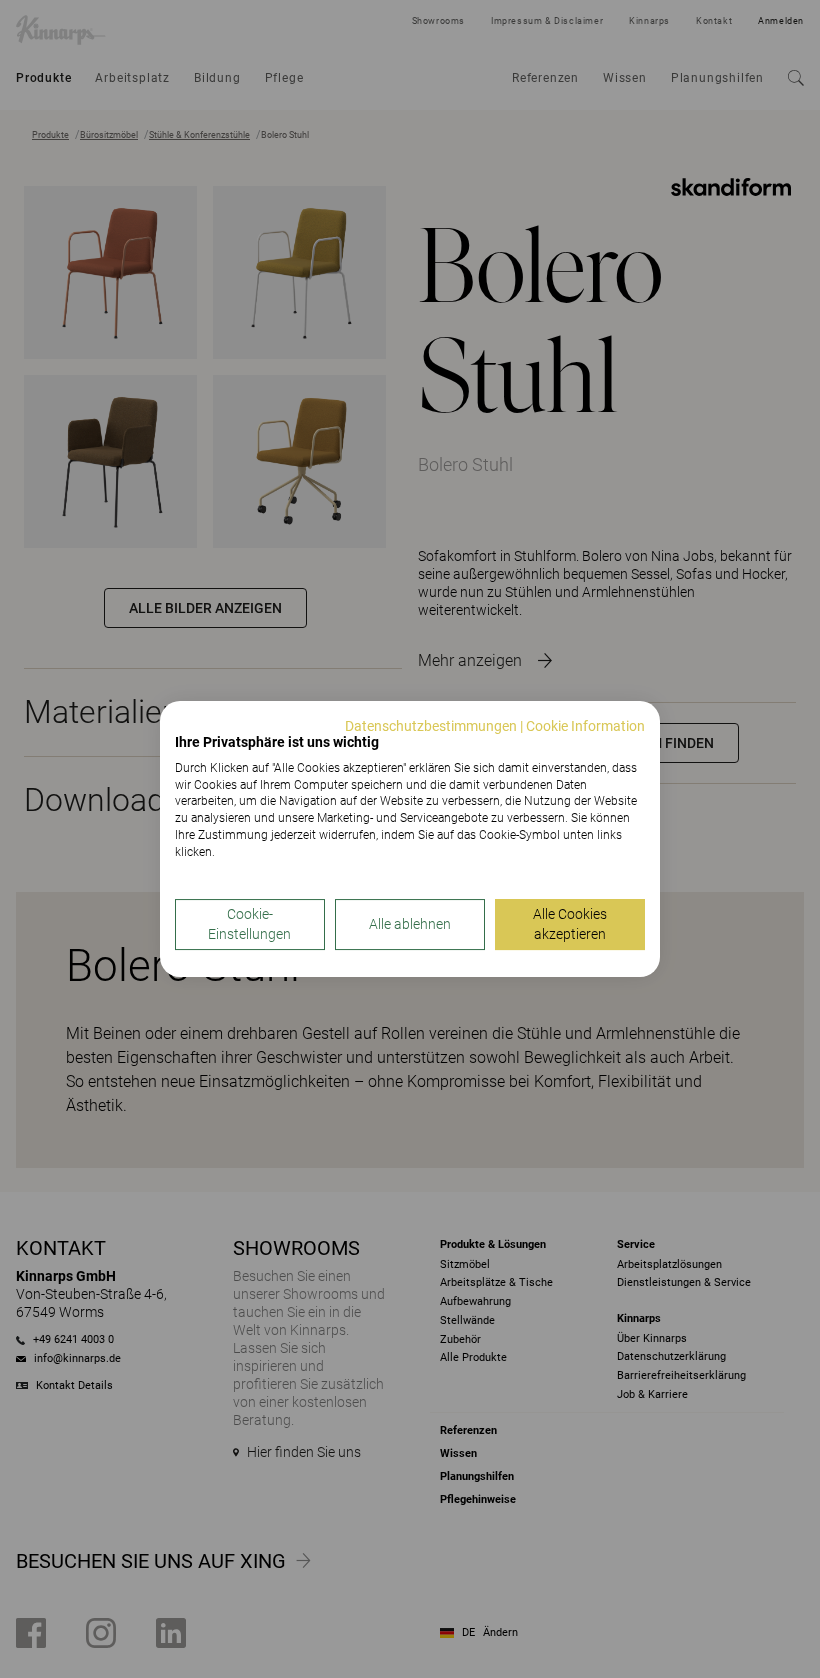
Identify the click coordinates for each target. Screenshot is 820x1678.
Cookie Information (585, 726)
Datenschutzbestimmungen (431, 726)
